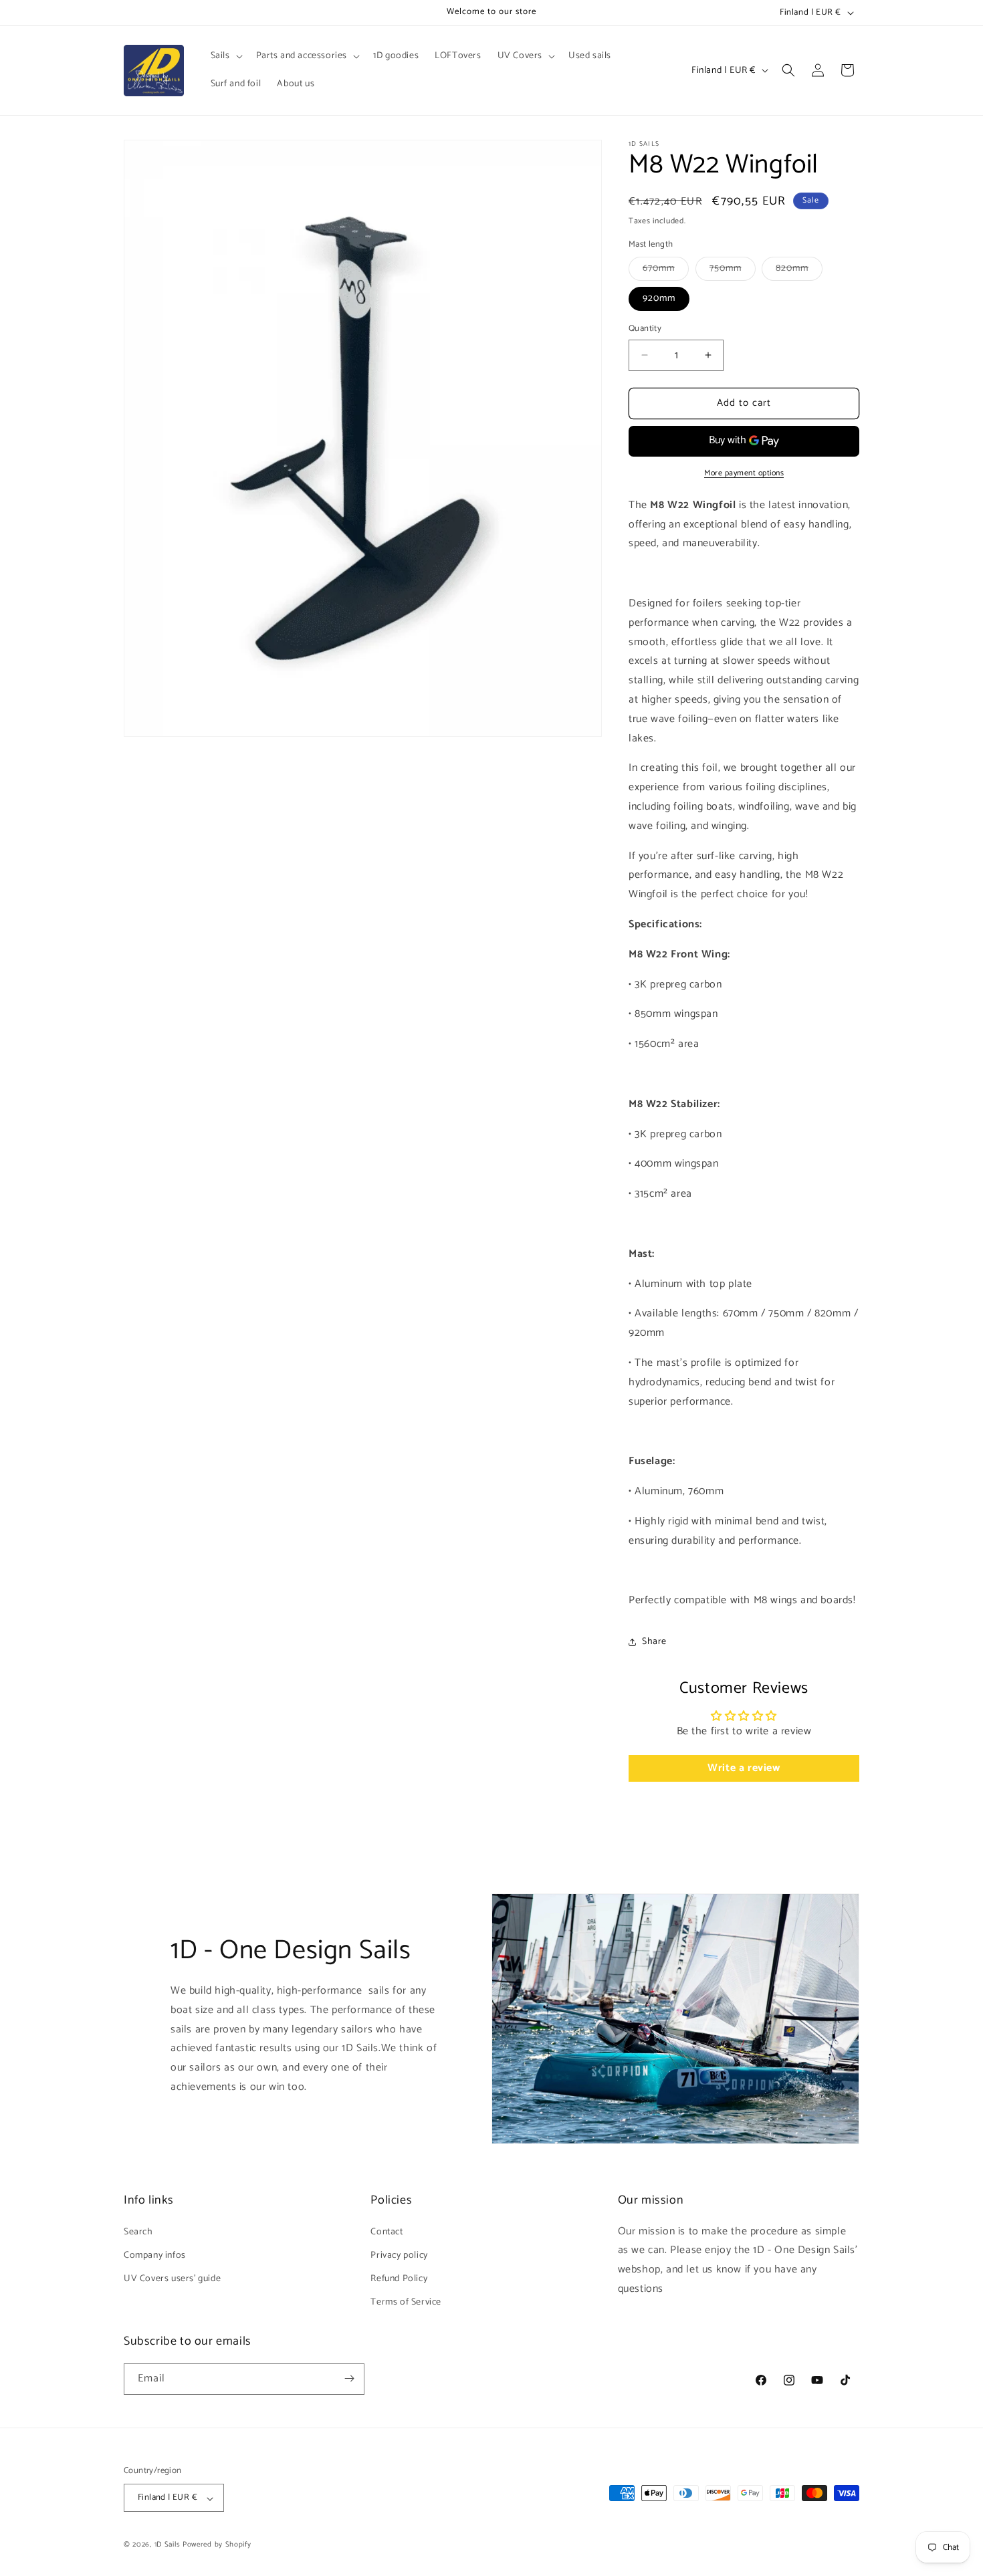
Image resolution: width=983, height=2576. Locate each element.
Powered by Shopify (217, 2545)
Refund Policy (399, 2278)
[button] (225, 56)
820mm (799, 270)
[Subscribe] (349, 2378)
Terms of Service (406, 2302)
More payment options (744, 473)
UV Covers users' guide (172, 2278)
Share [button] (654, 1642)
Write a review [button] (744, 1768)
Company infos (155, 2255)
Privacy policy (399, 2255)
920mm (659, 299)
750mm (733, 270)
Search (138, 2231)
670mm (666, 270)
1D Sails (168, 2545)
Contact (387, 2231)
